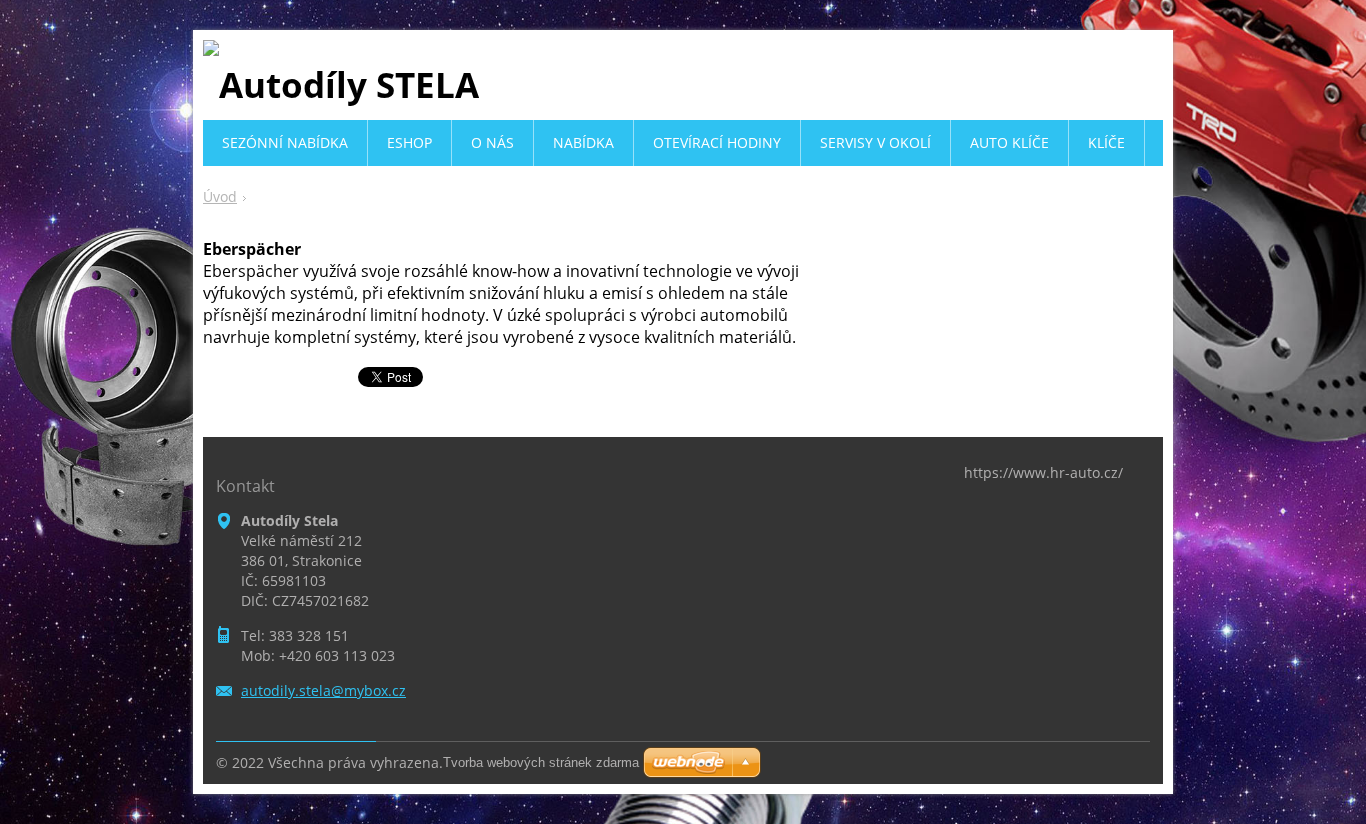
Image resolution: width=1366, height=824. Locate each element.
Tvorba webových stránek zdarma (541, 762)
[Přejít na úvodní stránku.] (341, 84)
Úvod (220, 196)
